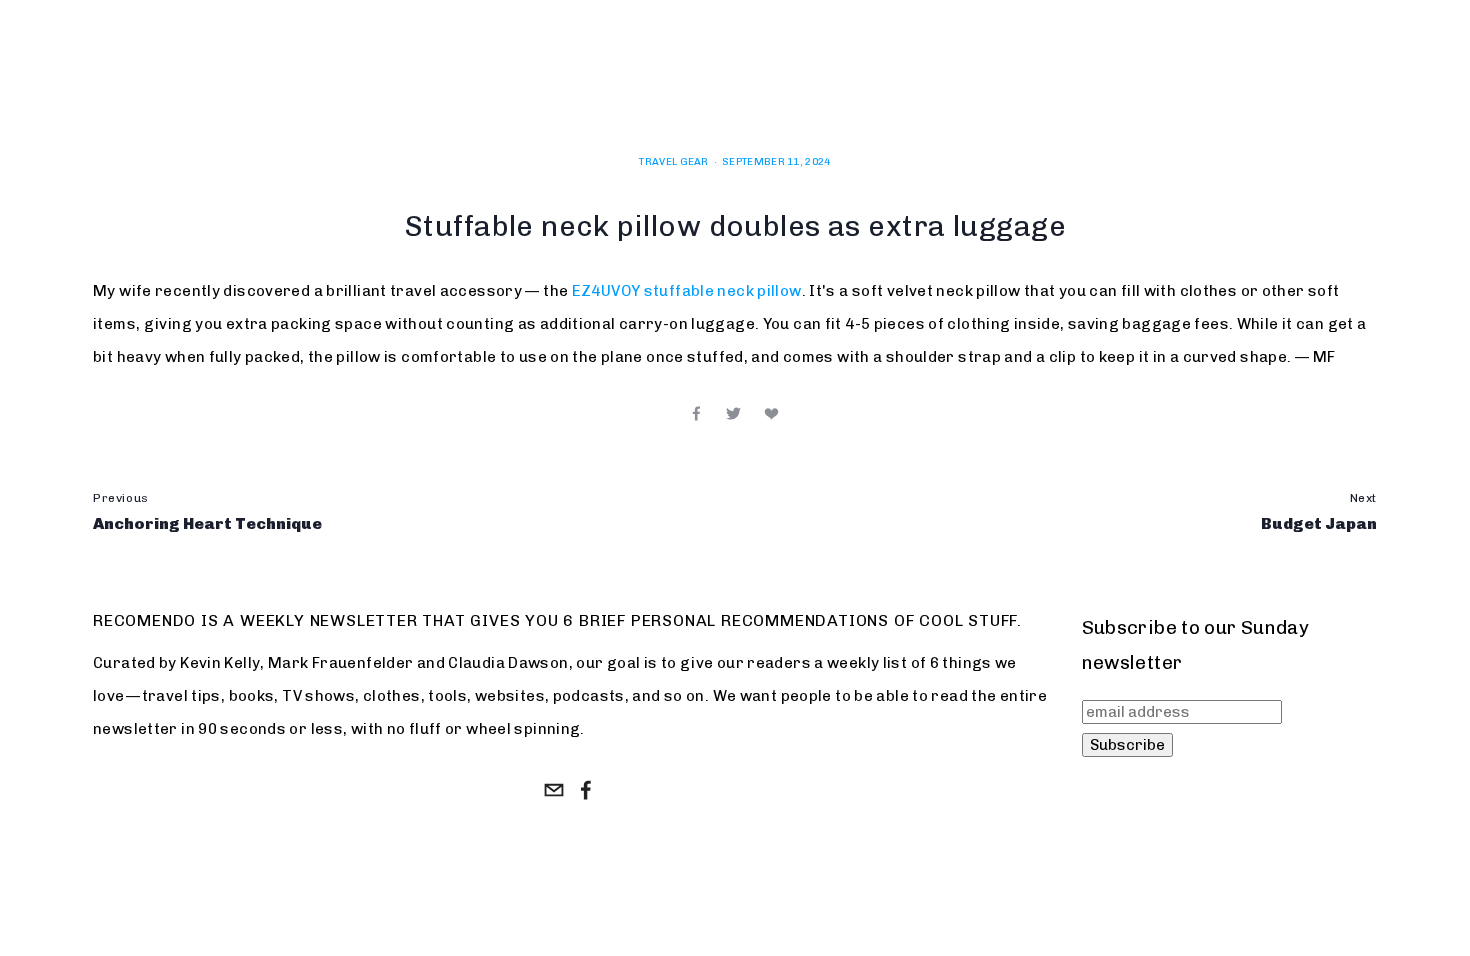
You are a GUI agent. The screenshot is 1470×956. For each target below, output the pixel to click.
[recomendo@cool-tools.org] (554, 790)
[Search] (256, 78)
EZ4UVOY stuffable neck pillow (687, 291)
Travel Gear (673, 162)
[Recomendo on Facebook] (586, 790)
